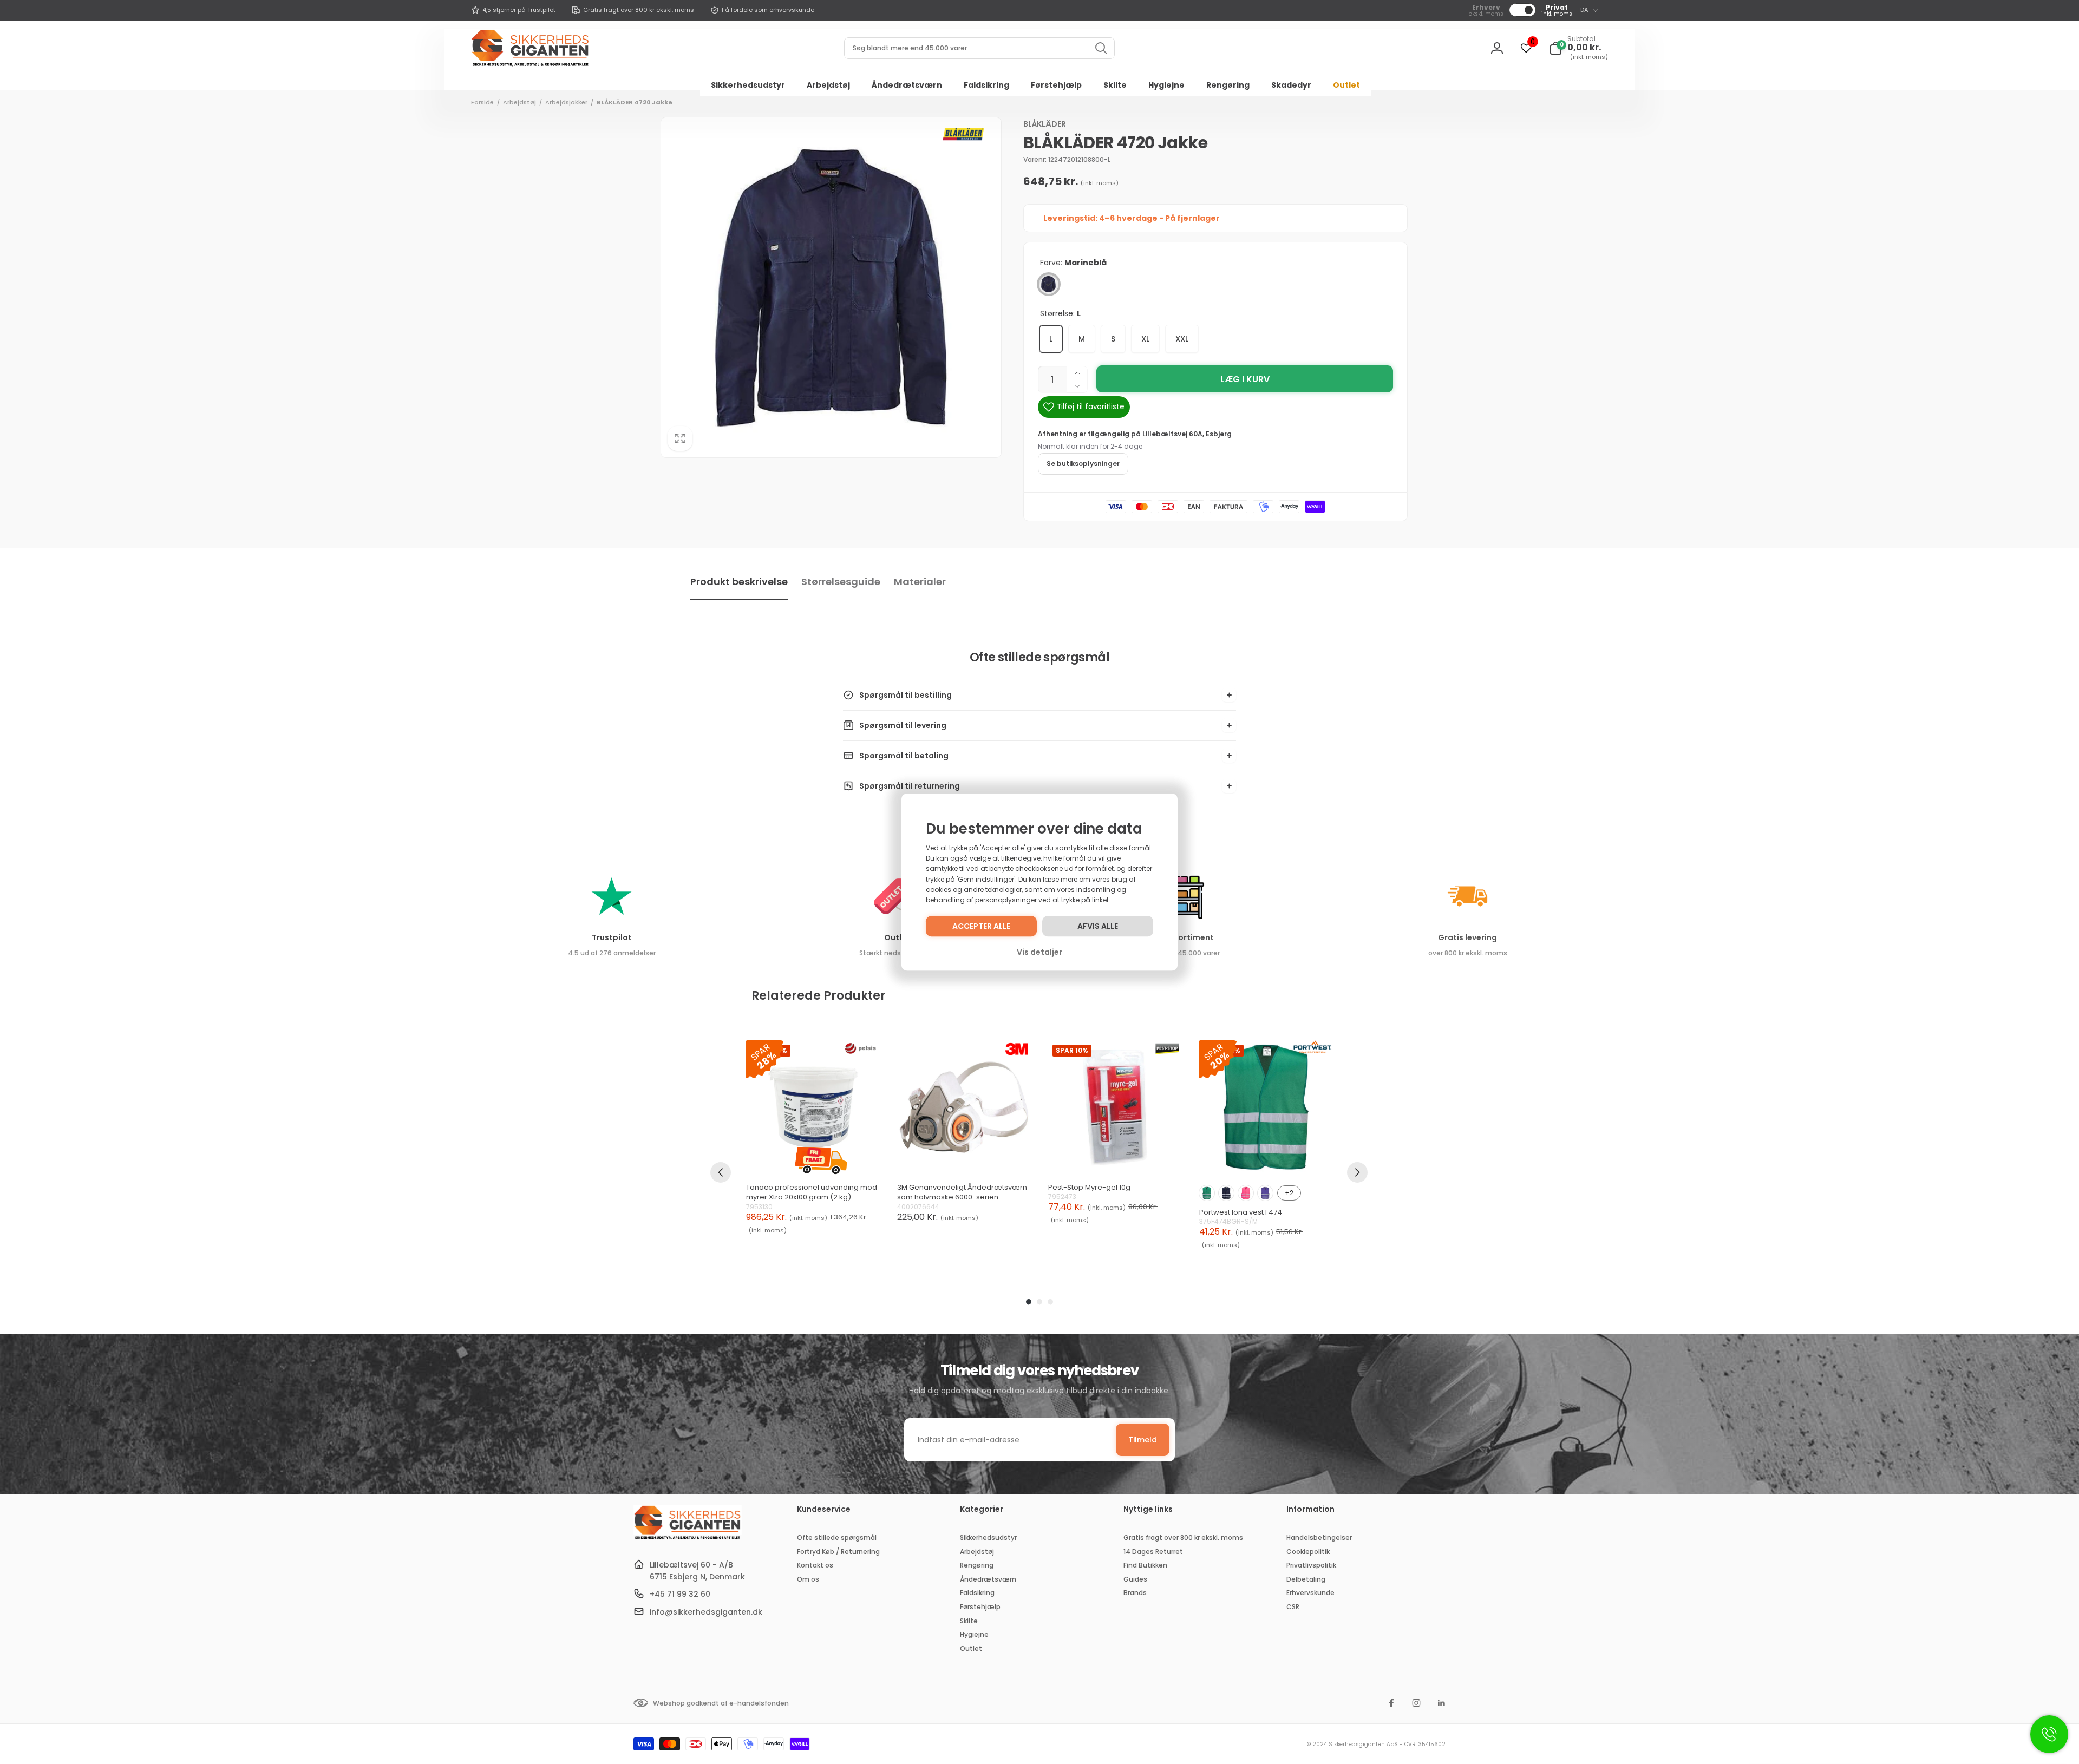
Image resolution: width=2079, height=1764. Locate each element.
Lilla (1265, 1193)
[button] (1578, 48)
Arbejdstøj (519, 102)
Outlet (897, 937)
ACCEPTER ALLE (981, 926)
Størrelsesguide (841, 582)
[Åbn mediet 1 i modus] (831, 287)
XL (1145, 339)
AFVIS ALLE (1098, 926)
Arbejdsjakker (566, 102)
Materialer (920, 582)
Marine (1226, 1193)
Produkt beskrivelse (739, 582)
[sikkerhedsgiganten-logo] (688, 1538)
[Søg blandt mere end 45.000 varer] (1101, 48)
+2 (1289, 1193)
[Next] (1357, 1172)
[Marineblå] (1049, 284)
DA (1584, 10)
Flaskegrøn (1207, 1193)
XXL (1182, 339)
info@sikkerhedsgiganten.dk (706, 1612)
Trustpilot (612, 937)
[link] (513, 10)
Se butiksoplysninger (1083, 464)
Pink (1246, 1193)
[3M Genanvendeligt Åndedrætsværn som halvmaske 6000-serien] (964, 1107)
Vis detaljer (1039, 952)
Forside (482, 102)
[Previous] (721, 1172)
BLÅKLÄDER (1045, 124)
